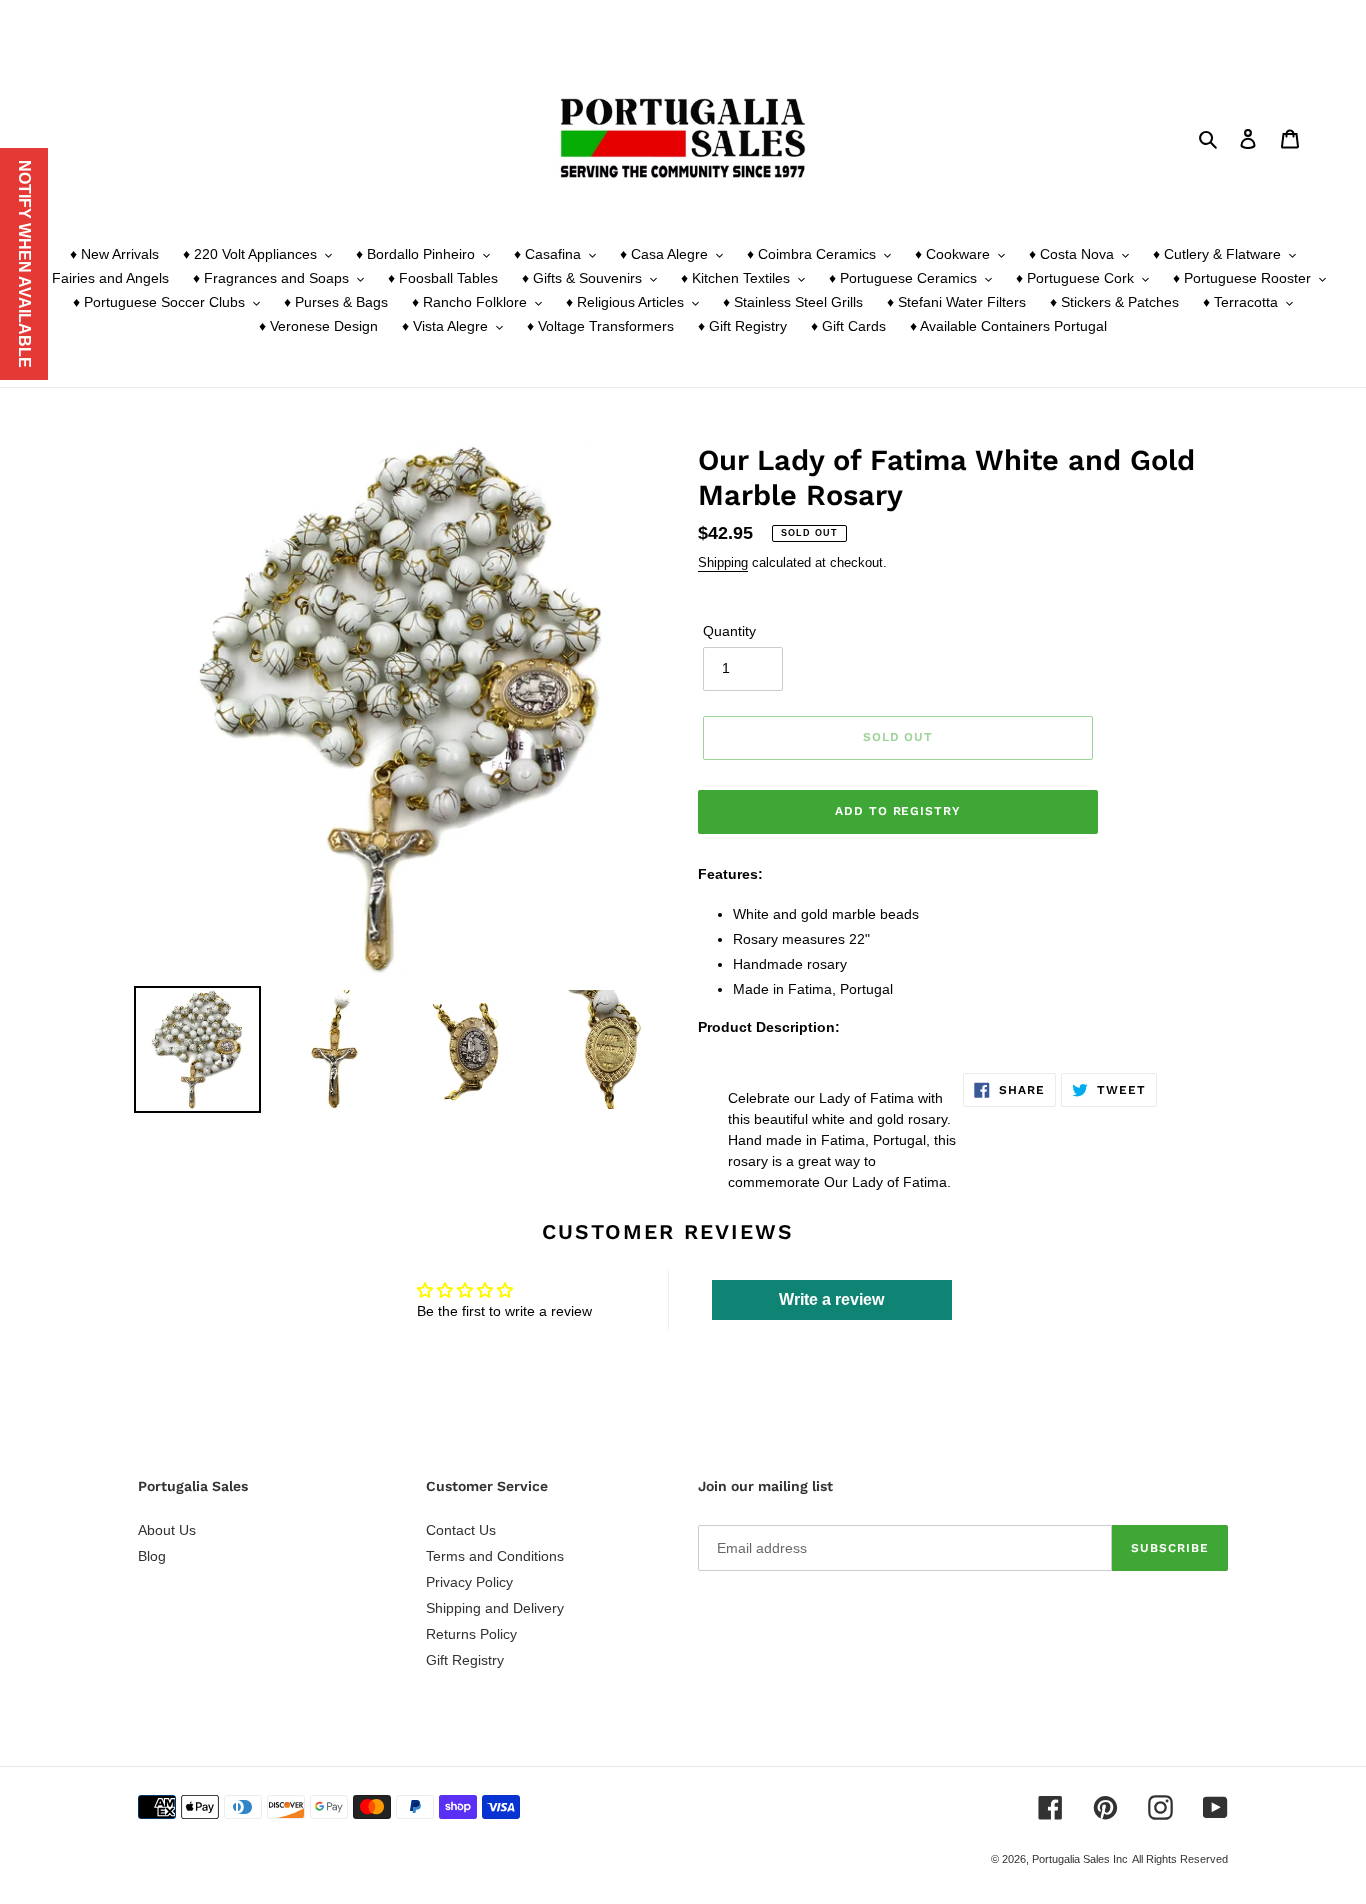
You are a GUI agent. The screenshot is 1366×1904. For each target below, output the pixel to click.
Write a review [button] (831, 1299)
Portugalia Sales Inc (1080, 1859)
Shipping (723, 562)
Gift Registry (465, 1660)
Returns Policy (471, 1634)
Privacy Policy (469, 1582)
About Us (167, 1530)
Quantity (729, 631)
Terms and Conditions (495, 1556)
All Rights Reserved (1180, 1859)
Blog (152, 1556)
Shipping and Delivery (495, 1608)
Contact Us (461, 1530)
